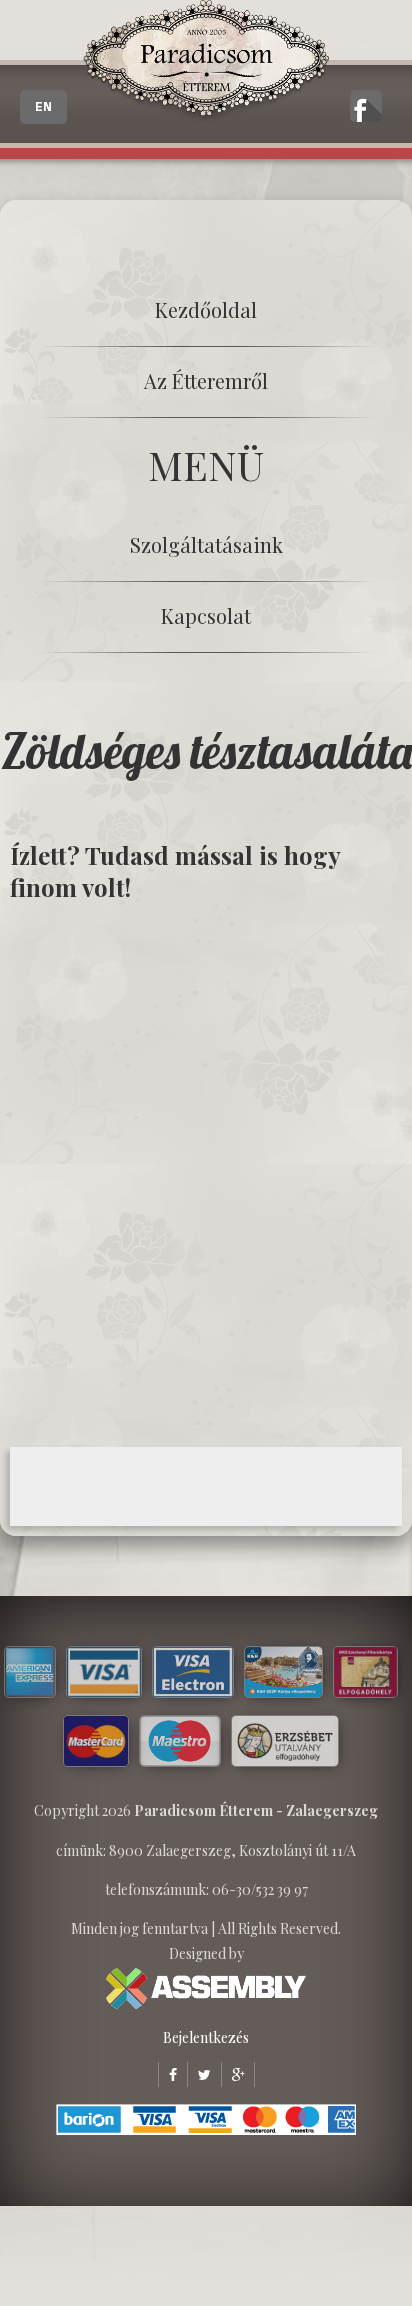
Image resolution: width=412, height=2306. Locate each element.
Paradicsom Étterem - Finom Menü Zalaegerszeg (205, 62)
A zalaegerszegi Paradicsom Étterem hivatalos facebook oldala (366, 106)
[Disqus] (206, 1173)
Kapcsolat (206, 615)
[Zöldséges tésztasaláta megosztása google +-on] (233, 2074)
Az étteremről (206, 380)
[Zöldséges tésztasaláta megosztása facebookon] (167, 2074)
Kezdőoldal (206, 309)
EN (43, 107)
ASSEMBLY (206, 1988)
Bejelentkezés (206, 2037)
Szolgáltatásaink (206, 544)
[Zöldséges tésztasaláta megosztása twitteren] (199, 2074)
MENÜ (206, 464)
